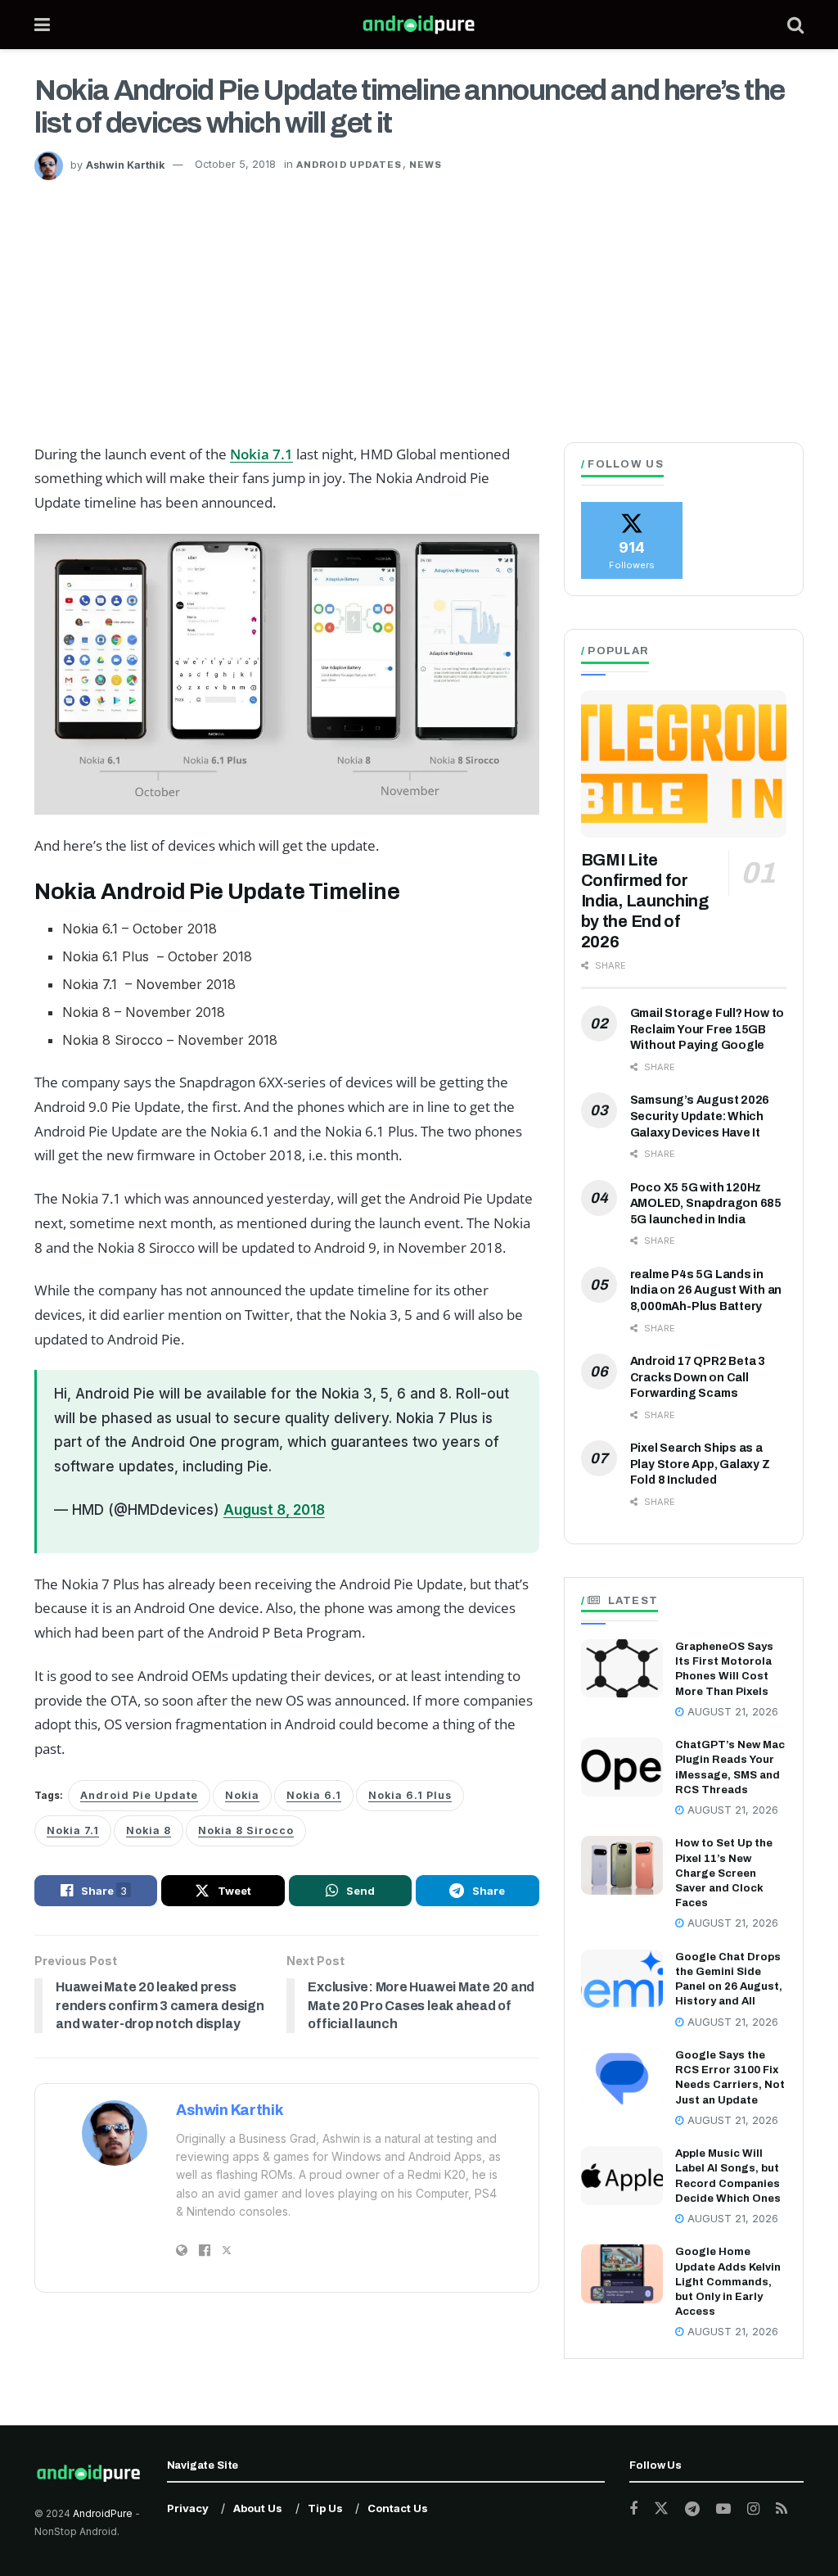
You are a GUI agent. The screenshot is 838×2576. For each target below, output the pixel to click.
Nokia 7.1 (261, 454)
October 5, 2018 (235, 164)
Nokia (242, 1795)
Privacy (188, 2508)
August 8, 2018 (274, 1510)
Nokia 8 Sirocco (246, 1830)
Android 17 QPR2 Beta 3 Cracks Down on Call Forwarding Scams (698, 1377)
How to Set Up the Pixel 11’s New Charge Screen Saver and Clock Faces (724, 1873)
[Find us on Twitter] (661, 2509)
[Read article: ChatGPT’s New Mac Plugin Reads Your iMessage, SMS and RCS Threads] (622, 1767)
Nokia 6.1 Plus (410, 1795)
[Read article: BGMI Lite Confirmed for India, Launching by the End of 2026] (684, 764)
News (426, 165)
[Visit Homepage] (419, 25)
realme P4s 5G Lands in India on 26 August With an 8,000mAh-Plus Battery (706, 1290)
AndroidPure (104, 2513)
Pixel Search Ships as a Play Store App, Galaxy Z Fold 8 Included (700, 1464)
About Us (258, 2508)
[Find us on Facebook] (633, 2509)
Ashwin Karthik (125, 164)
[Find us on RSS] (782, 2509)
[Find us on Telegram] (692, 2509)
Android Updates (349, 165)
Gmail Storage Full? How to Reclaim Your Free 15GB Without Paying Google (707, 1029)
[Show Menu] (42, 25)
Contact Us (398, 2508)
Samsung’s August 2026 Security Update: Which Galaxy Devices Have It (700, 1116)
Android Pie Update (139, 1795)
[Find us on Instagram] (753, 2509)
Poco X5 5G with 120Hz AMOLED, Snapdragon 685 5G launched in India (706, 1204)
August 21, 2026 (731, 1712)
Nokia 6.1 (314, 1795)
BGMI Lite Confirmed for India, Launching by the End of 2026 (645, 901)
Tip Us (325, 2508)
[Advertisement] (419, 303)
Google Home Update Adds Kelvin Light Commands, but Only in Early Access (728, 2282)
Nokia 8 (149, 1830)
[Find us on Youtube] (723, 2509)
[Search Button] (795, 25)
